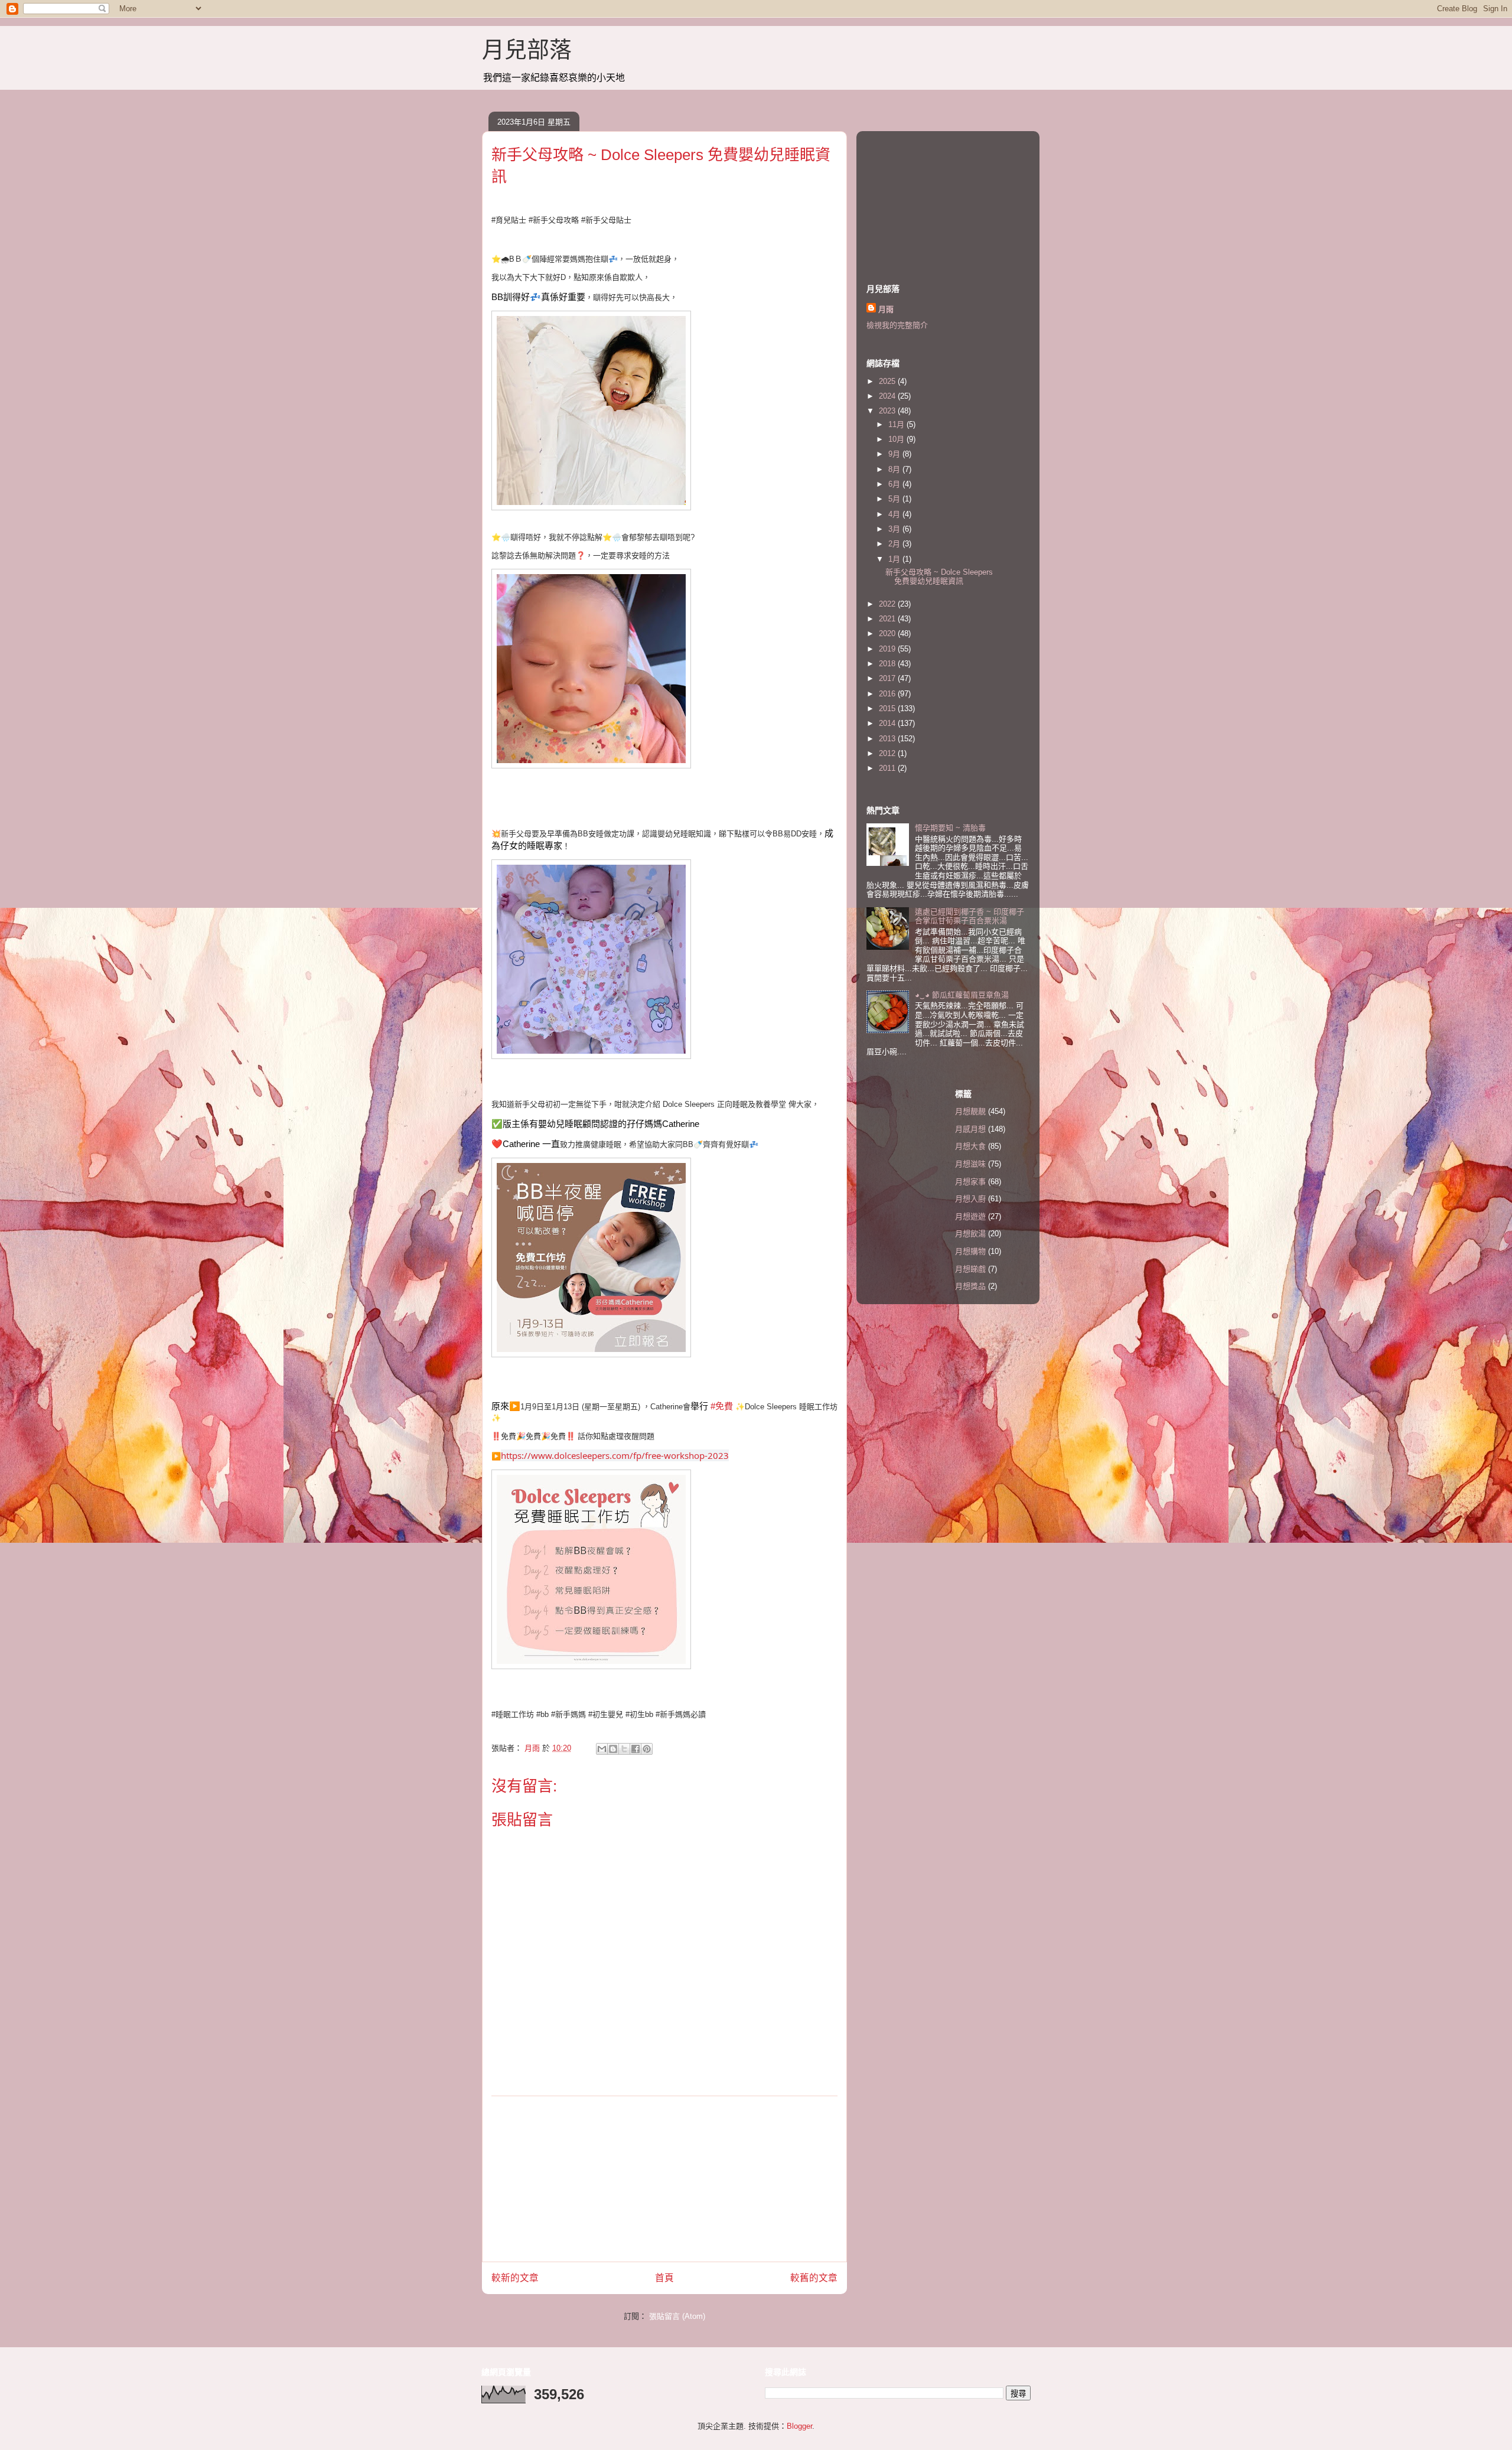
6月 (895, 484)
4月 (895, 514)
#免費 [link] (722, 1406)
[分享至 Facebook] (636, 1749)
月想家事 (970, 1182)
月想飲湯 (970, 1234)
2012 (888, 753)
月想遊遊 (970, 1216)
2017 (888, 678)
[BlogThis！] (613, 1749)
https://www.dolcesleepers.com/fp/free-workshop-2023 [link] (615, 1455)
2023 (888, 411)
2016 (888, 694)
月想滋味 (970, 1164)
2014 (888, 723)
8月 (895, 469)
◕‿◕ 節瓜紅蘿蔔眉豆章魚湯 (962, 995)
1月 (895, 559)
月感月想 (970, 1129)
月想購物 (970, 1251)
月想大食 (970, 1146)
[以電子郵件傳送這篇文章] (602, 1749)
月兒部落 (527, 50)
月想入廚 (970, 1199)
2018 (888, 664)
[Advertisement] (664, 2179)
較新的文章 (515, 2278)
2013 (888, 739)
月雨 (886, 309)
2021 (888, 619)
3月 (895, 529)
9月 (895, 454)
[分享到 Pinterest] (647, 1749)
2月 (895, 544)
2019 (888, 649)
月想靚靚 (970, 1111)
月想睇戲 (970, 1269)
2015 (888, 708)
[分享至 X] (624, 1749)
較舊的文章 (814, 2278)
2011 (888, 768)
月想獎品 (970, 1286)
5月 (895, 499)
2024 (888, 396)
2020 (888, 633)
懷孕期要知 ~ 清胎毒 (950, 828)
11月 (897, 424)
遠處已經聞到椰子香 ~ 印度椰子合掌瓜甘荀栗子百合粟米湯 (970, 916)
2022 (888, 604)
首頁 (664, 2278)
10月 (897, 439)
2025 (888, 381)
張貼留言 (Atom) (677, 2316)
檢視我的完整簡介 (897, 325)
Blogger (799, 2426)
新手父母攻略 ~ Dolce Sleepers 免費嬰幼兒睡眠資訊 (939, 577)
